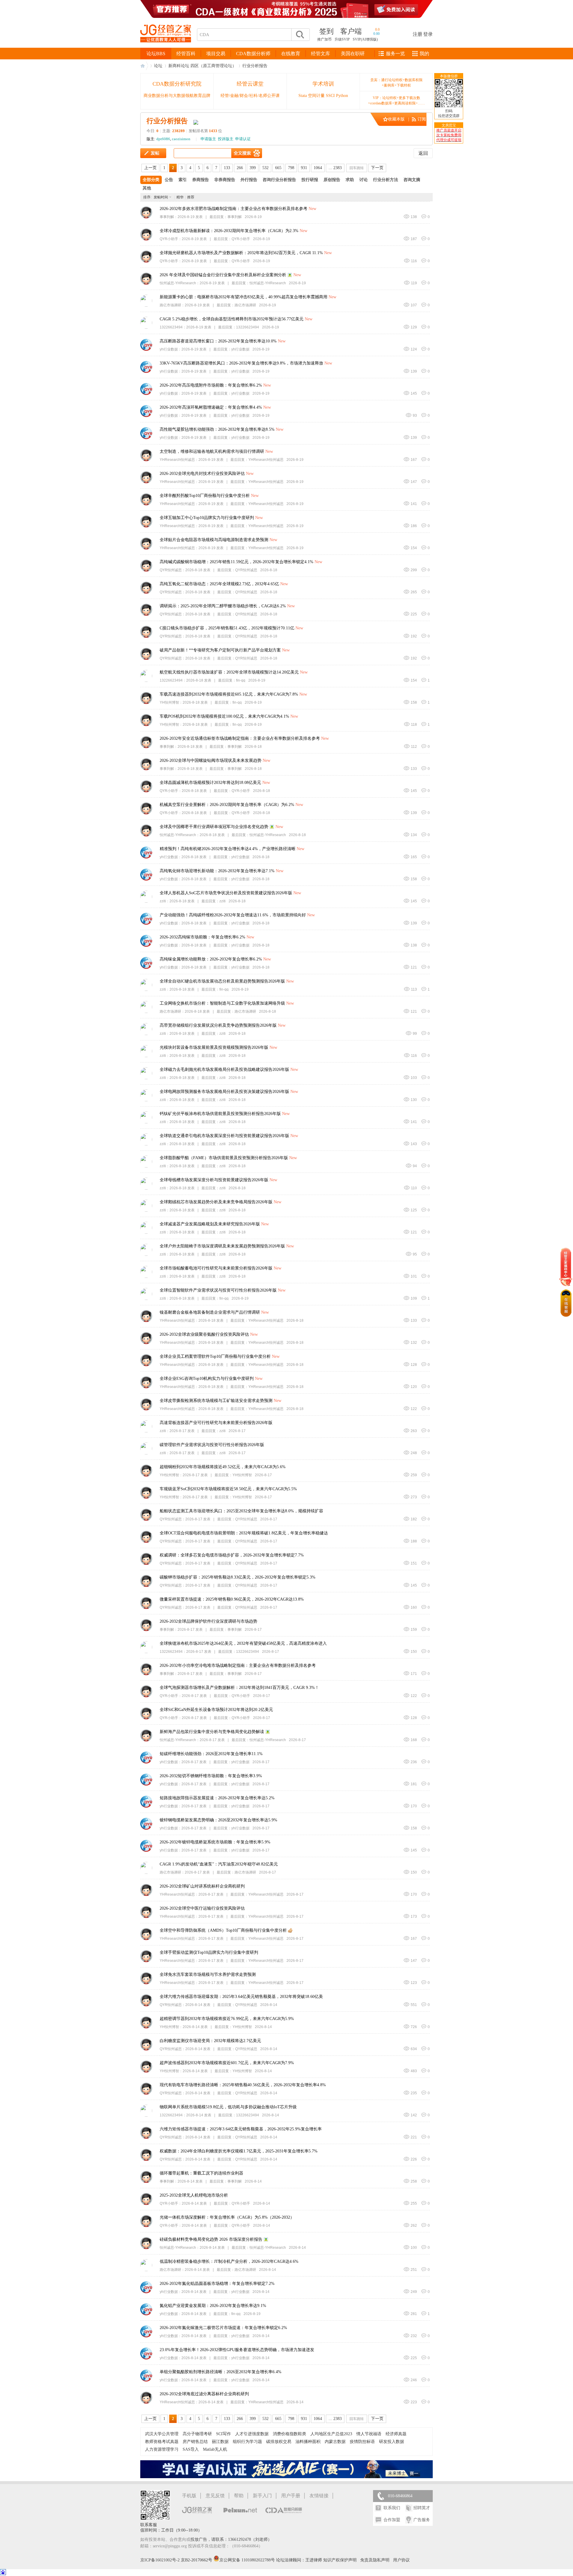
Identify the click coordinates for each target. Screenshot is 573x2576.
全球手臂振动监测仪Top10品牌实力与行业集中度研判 (209, 1952)
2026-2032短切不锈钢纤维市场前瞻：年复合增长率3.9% (211, 1776)
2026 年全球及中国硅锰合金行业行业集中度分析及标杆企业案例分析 (223, 275)
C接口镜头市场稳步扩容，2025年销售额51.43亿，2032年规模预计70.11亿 (227, 628)
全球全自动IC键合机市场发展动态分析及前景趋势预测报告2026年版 (222, 981)
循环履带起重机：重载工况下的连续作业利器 (201, 2173)
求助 (350, 180)
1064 (318, 168)
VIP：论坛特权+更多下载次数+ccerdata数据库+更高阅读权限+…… (396, 101)
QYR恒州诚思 (171, 570)
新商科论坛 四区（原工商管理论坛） (202, 66)
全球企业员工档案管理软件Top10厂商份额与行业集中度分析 (215, 1356)
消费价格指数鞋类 (289, 2434)
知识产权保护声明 (340, 2560)
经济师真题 (396, 2434)
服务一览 (395, 54)
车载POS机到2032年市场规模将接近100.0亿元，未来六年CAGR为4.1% (224, 716)
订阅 (422, 119)
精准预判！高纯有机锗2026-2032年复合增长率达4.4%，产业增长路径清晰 (228, 849)
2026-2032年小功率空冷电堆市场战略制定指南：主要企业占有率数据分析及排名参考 (238, 1665)
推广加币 (324, 39)
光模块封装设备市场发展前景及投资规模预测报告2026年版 (214, 1047)
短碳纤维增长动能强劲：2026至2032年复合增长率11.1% (211, 1754)
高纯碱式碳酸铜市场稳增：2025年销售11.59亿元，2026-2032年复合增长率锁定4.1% (237, 562)
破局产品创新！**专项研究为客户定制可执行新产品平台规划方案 (220, 650)
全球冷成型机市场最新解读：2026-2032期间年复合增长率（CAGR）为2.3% (229, 231)
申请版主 (208, 139)
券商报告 (201, 180)
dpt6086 (163, 139)
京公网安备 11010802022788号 (248, 2560)
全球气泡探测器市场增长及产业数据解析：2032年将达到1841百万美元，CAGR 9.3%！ (239, 1688)
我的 (424, 54)
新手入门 (262, 2496)
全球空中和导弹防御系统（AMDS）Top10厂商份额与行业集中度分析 (223, 1930)
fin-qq (241, 680)
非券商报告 (225, 180)
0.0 (377, 30)
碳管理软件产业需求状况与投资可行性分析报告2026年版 (212, 1445)
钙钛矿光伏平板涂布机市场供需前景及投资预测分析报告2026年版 (220, 1114)
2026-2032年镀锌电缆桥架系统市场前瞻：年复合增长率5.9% (215, 1842)
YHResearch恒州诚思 (177, 460)
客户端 (351, 31)
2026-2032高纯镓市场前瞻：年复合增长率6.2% (202, 937)
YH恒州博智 (169, 702)
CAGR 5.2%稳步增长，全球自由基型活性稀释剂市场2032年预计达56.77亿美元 (232, 319)
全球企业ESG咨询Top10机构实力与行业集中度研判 (207, 1379)
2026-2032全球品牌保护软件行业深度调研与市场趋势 (208, 1621)
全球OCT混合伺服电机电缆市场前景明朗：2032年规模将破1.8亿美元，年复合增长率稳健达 (244, 1533)
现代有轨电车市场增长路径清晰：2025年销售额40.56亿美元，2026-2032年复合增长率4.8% (243, 2085)
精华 (180, 197)
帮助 (239, 2496)
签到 (326, 31)
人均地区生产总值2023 (331, 2434)
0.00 (376, 34)
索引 (183, 180)
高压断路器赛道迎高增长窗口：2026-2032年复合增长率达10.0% (218, 341)
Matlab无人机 (215, 2449)
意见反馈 (215, 2496)
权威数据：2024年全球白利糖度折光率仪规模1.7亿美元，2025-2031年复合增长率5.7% (239, 2151)
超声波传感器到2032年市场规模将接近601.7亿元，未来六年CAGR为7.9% (227, 2063)
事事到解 (167, 217)
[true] (300, 35)
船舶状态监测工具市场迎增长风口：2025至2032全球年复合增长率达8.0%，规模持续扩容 (241, 1511)
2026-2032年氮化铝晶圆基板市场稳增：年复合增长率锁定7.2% (217, 2284)
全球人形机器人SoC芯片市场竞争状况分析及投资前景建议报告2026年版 (226, 893)
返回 (423, 153)
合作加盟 (392, 2520)
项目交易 (216, 54)
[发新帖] (153, 153)
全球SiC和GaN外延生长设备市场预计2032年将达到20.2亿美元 (216, 1710)
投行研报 (310, 180)
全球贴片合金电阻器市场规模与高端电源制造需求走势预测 (214, 540)
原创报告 (332, 180)
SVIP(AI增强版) (365, 39)
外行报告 (249, 180)
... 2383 (335, 168)
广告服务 (422, 2520)
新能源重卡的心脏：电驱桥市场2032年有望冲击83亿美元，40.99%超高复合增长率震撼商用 (244, 297)
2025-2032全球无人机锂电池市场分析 (194, 2195)
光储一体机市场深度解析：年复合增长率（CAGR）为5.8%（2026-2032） (227, 2217)
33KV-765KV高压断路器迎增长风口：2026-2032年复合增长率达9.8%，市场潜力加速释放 (241, 363)
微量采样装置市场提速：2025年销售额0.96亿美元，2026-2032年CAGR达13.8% (232, 1599)
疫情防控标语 (362, 2442)
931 (304, 168)
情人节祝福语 (369, 2434)
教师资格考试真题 (162, 2442)
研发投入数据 (392, 2442)
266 (240, 168)
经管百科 (186, 54)
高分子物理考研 (197, 2434)
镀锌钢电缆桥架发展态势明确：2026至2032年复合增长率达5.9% (218, 1820)
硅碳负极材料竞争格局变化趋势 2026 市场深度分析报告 (211, 2239)
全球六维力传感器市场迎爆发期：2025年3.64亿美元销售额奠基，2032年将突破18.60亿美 (241, 1997)
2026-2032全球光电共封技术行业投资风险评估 (202, 474)
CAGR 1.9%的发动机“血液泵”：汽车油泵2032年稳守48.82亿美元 (219, 1864)
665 (278, 168)
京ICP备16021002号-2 (160, 2560)
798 (291, 168)
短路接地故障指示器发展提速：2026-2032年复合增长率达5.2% (217, 1798)
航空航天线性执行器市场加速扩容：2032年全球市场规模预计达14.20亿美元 (229, 672)
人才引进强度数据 (252, 2434)
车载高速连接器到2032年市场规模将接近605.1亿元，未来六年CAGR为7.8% (229, 694)
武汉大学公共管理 (162, 2434)
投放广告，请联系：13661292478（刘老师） (231, 2539)
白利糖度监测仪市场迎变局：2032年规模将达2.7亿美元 (210, 2041)
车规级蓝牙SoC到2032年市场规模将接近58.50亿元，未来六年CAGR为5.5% (228, 1489)
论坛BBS (156, 54)
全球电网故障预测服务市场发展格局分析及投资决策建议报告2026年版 (224, 1092)
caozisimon (181, 139)
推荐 (191, 197)
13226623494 (171, 327)
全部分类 (151, 180)
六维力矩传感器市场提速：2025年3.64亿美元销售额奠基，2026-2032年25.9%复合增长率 (241, 2129)
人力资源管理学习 (162, 2449)
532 (265, 168)
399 (253, 168)
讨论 (363, 180)
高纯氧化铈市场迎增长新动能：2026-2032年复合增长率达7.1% (217, 871)
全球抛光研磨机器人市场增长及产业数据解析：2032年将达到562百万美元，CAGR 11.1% (241, 253)
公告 (169, 180)
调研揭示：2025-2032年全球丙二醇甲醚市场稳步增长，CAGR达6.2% (223, 606)
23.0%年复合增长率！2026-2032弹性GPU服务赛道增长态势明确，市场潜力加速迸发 (237, 2350)
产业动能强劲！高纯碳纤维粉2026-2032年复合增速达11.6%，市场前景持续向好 (233, 915)
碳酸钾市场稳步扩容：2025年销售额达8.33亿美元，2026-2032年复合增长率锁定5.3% (238, 1577)
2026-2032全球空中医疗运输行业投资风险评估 (202, 1908)
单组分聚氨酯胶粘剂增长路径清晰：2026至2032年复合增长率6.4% (221, 2372)
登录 (428, 34)
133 (227, 168)
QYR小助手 (169, 239)
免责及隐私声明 (375, 2560)
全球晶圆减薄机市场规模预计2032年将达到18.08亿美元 (210, 783)
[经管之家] (166, 47)
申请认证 (243, 139)
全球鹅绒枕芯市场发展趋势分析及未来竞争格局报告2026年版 (216, 1202)
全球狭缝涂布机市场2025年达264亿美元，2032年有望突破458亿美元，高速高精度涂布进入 (243, 1643)
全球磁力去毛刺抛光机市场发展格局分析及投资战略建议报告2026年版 (224, 1070)
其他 (147, 188)
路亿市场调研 (170, 305)
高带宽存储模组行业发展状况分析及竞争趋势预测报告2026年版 (218, 1025)
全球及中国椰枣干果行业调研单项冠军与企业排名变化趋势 (214, 827)
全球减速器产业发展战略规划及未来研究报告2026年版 (210, 1224)
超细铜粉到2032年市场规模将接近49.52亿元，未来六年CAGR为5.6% (223, 1467)
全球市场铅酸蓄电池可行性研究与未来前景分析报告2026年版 (216, 1268)
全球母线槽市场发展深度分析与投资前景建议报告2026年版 (214, 1180)
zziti (163, 901)
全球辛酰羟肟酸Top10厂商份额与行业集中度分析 (205, 496)
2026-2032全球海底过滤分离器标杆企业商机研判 (204, 2394)
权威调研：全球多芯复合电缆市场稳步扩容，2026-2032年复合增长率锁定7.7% (232, 1555)
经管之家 (144, 66)
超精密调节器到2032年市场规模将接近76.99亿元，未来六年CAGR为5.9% (227, 2019)
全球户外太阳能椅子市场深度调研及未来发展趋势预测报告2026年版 (222, 1246)
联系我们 (392, 2508)
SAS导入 (191, 2449)
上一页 (150, 168)
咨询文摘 (412, 180)
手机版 (189, 2496)
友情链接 (319, 2496)
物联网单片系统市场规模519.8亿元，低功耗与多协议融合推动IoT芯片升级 (228, 2107)
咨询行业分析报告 (279, 180)
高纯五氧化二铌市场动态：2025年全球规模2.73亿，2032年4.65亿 (219, 584)
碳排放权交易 (279, 2442)
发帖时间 (161, 197)
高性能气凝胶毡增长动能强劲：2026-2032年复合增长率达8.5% (217, 429)
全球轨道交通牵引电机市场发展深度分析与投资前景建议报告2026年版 (224, 1136)
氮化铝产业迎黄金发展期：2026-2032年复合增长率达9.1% (213, 2306)
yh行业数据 (169, 349)
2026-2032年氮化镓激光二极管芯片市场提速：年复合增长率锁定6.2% (223, 2328)
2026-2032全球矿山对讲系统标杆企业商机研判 (202, 1886)
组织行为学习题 (247, 2442)
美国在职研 (353, 54)
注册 (418, 34)
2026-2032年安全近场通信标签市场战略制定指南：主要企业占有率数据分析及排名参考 (240, 738)
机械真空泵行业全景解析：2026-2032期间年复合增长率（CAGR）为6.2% (227, 805)
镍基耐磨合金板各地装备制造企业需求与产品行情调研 (210, 1312)
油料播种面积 (308, 2442)
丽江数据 (220, 2442)
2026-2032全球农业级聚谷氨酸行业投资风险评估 (204, 1334)
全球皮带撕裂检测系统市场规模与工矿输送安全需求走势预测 (216, 1401)
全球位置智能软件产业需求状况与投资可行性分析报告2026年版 (218, 1290)
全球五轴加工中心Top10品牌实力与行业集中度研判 (207, 518)
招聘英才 (422, 2508)
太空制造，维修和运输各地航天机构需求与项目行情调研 (212, 451)
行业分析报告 (255, 66)
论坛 (158, 66)
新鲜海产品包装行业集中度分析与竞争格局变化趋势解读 (212, 1732)
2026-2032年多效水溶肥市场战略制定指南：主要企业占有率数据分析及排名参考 (234, 209)
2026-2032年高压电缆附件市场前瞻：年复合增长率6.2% (211, 385)
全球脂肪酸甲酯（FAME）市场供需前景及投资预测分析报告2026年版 (224, 1158)
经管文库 (321, 54)
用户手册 (291, 2496)
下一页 (377, 168)
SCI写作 (224, 2434)
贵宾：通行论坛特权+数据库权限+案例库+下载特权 (396, 83)
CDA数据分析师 (253, 54)
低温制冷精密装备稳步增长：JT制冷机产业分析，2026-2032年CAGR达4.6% (229, 2261)
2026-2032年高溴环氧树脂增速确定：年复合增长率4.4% (211, 407)
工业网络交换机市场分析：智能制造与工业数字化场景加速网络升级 (222, 1003)
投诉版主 (226, 139)
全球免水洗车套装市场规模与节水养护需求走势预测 (208, 1975)
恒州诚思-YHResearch (178, 283)
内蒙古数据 (335, 2442)
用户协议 (401, 2560)
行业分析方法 (386, 180)
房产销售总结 (195, 2442)
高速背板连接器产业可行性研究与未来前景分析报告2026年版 (216, 1423)
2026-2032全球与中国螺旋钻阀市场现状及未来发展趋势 (211, 760)
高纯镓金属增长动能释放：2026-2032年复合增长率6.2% (211, 959)
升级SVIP (342, 39)
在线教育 (291, 54)
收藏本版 (396, 119)
